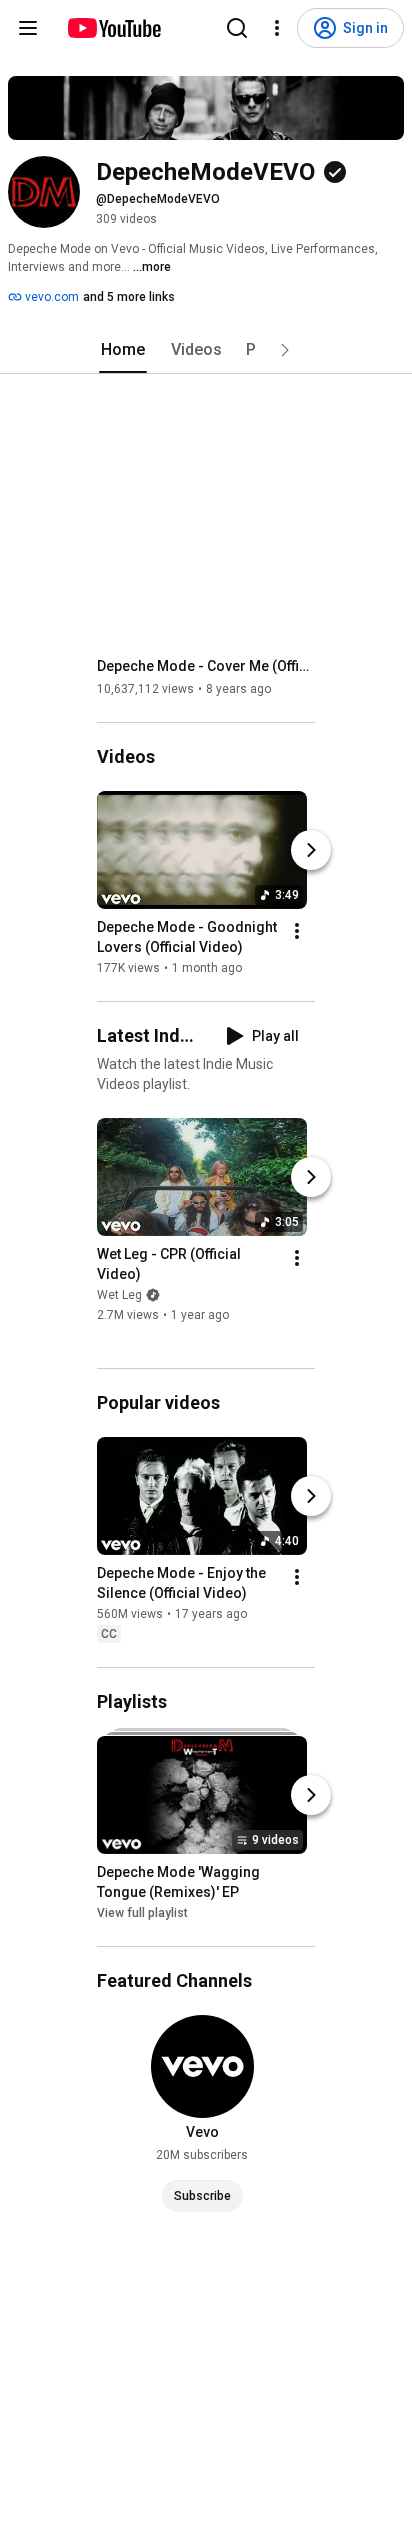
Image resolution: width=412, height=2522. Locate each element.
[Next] (311, 850)
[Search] (237, 28)
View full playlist (142, 1913)
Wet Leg (119, 1295)
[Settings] (277, 28)
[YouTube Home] (113, 28)
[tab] (123, 350)
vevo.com (50, 297)
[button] (285, 350)
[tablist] (206, 350)
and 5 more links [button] (129, 297)
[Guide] (28, 28)
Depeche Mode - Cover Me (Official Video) (206, 666)
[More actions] (297, 931)
